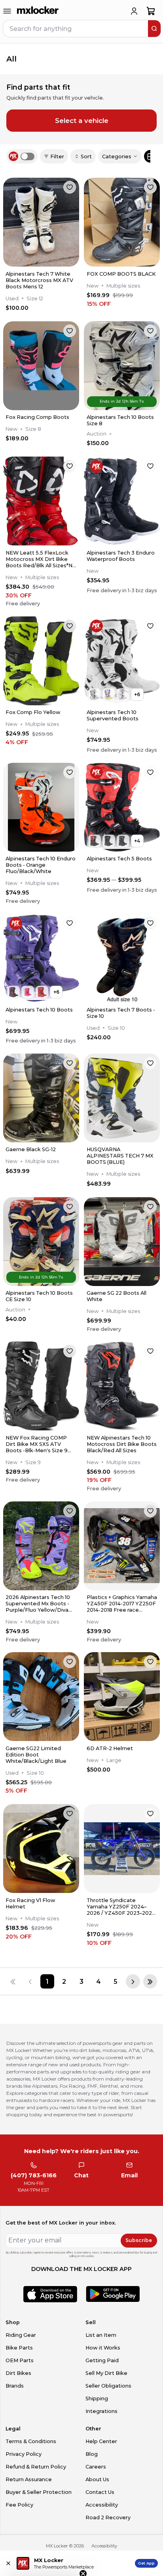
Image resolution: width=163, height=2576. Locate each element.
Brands (15, 2386)
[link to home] (38, 11)
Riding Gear (21, 2335)
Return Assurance (29, 2479)
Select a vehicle (82, 121)
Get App (146, 2563)
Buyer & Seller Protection (39, 2492)
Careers (96, 2467)
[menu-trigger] (7, 11)
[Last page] (150, 1981)
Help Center (101, 2441)
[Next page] (133, 1981)
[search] (154, 29)
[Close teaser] (83, 2554)
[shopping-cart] (151, 11)
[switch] (27, 156)
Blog (92, 2454)
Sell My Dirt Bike (106, 2373)
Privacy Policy (24, 2454)
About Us (97, 2479)
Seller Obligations (108, 2386)
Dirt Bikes (18, 2373)
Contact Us (100, 2492)
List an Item (101, 2335)
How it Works (103, 2348)
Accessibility (102, 2505)
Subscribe (139, 2240)
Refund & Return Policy (36, 2467)
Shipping (97, 2398)
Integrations (101, 2411)
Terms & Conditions (31, 2441)
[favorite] (70, 187)
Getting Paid (102, 2360)
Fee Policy (19, 2505)
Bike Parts (19, 2348)
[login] (134, 11)
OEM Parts (20, 2360)
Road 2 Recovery (108, 2517)
